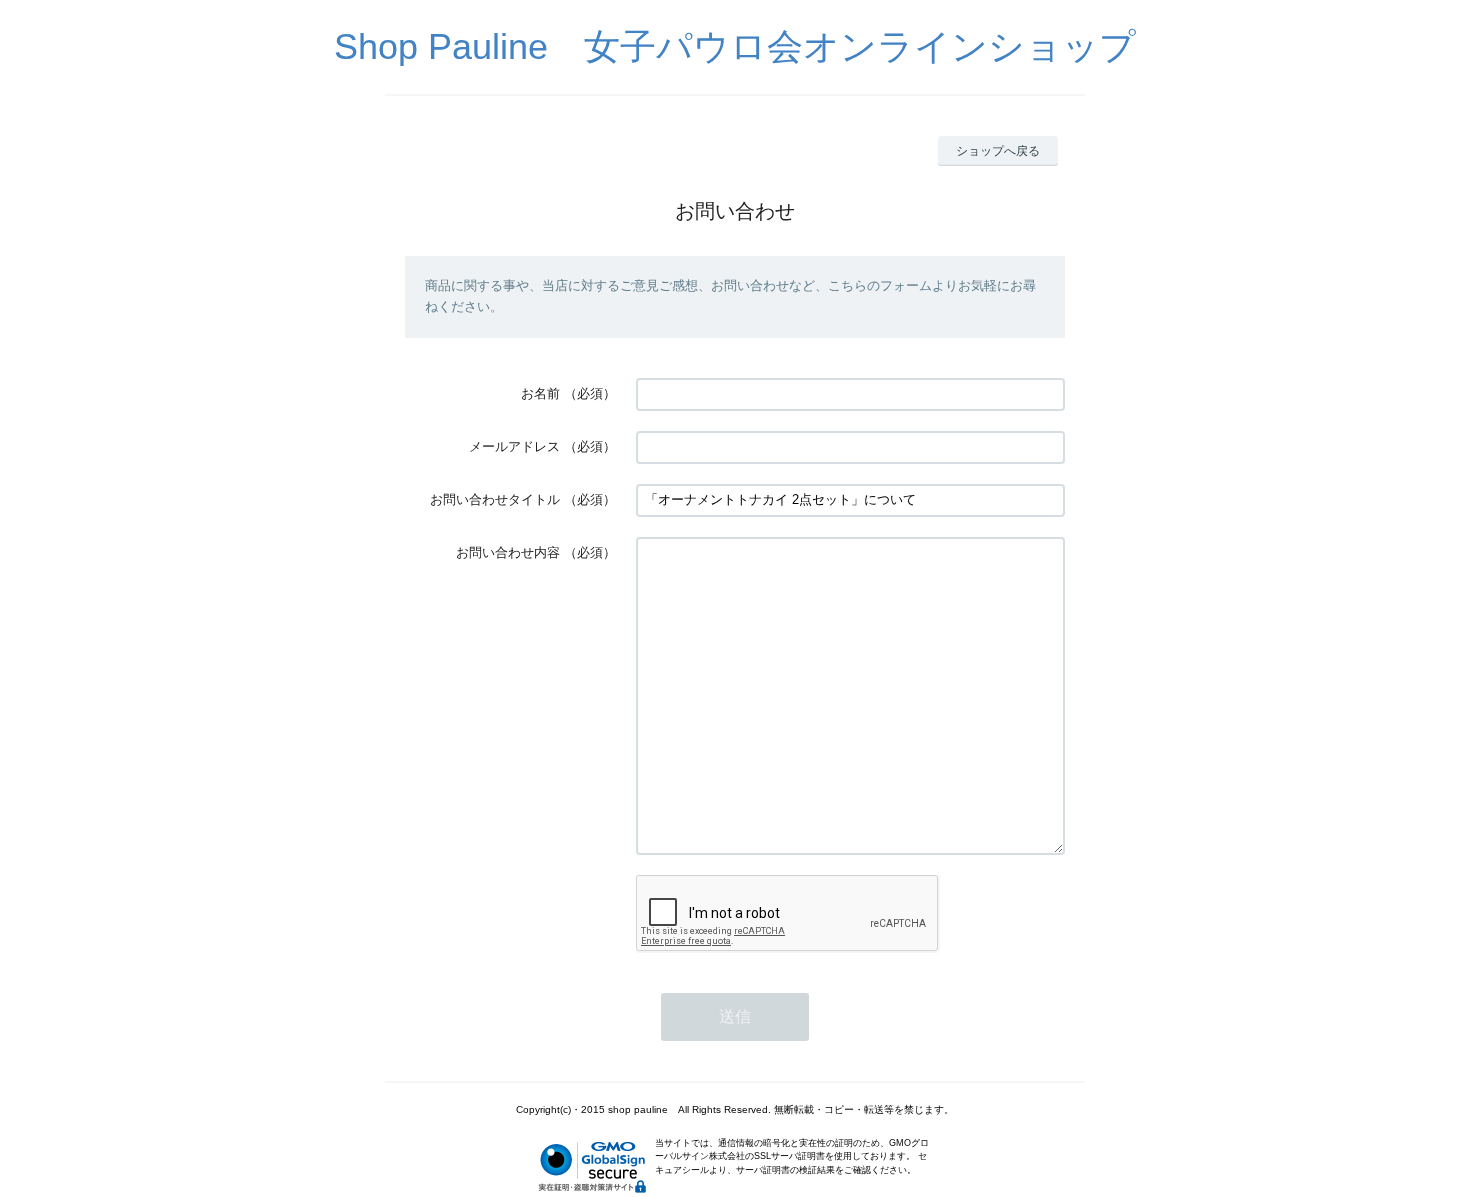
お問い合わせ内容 (508, 552)
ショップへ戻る (998, 151)
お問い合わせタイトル (495, 499)
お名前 (540, 393)
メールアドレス (514, 446)
